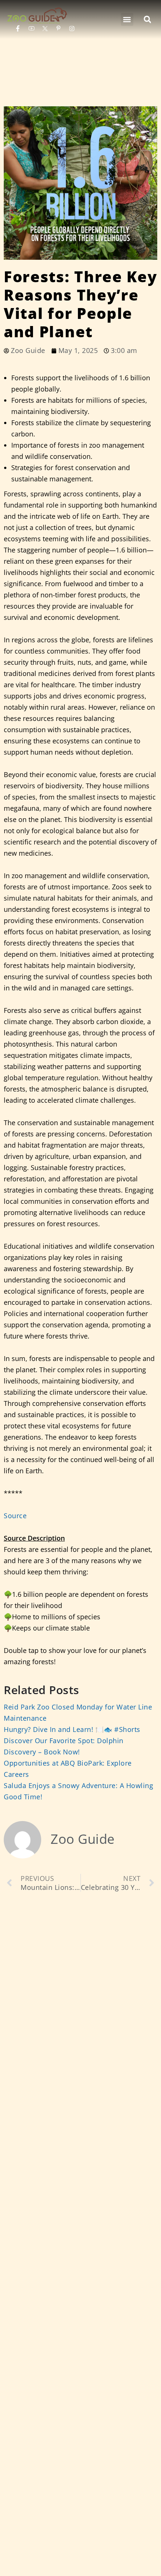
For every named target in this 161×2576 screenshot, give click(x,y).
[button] (127, 19)
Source (15, 1516)
